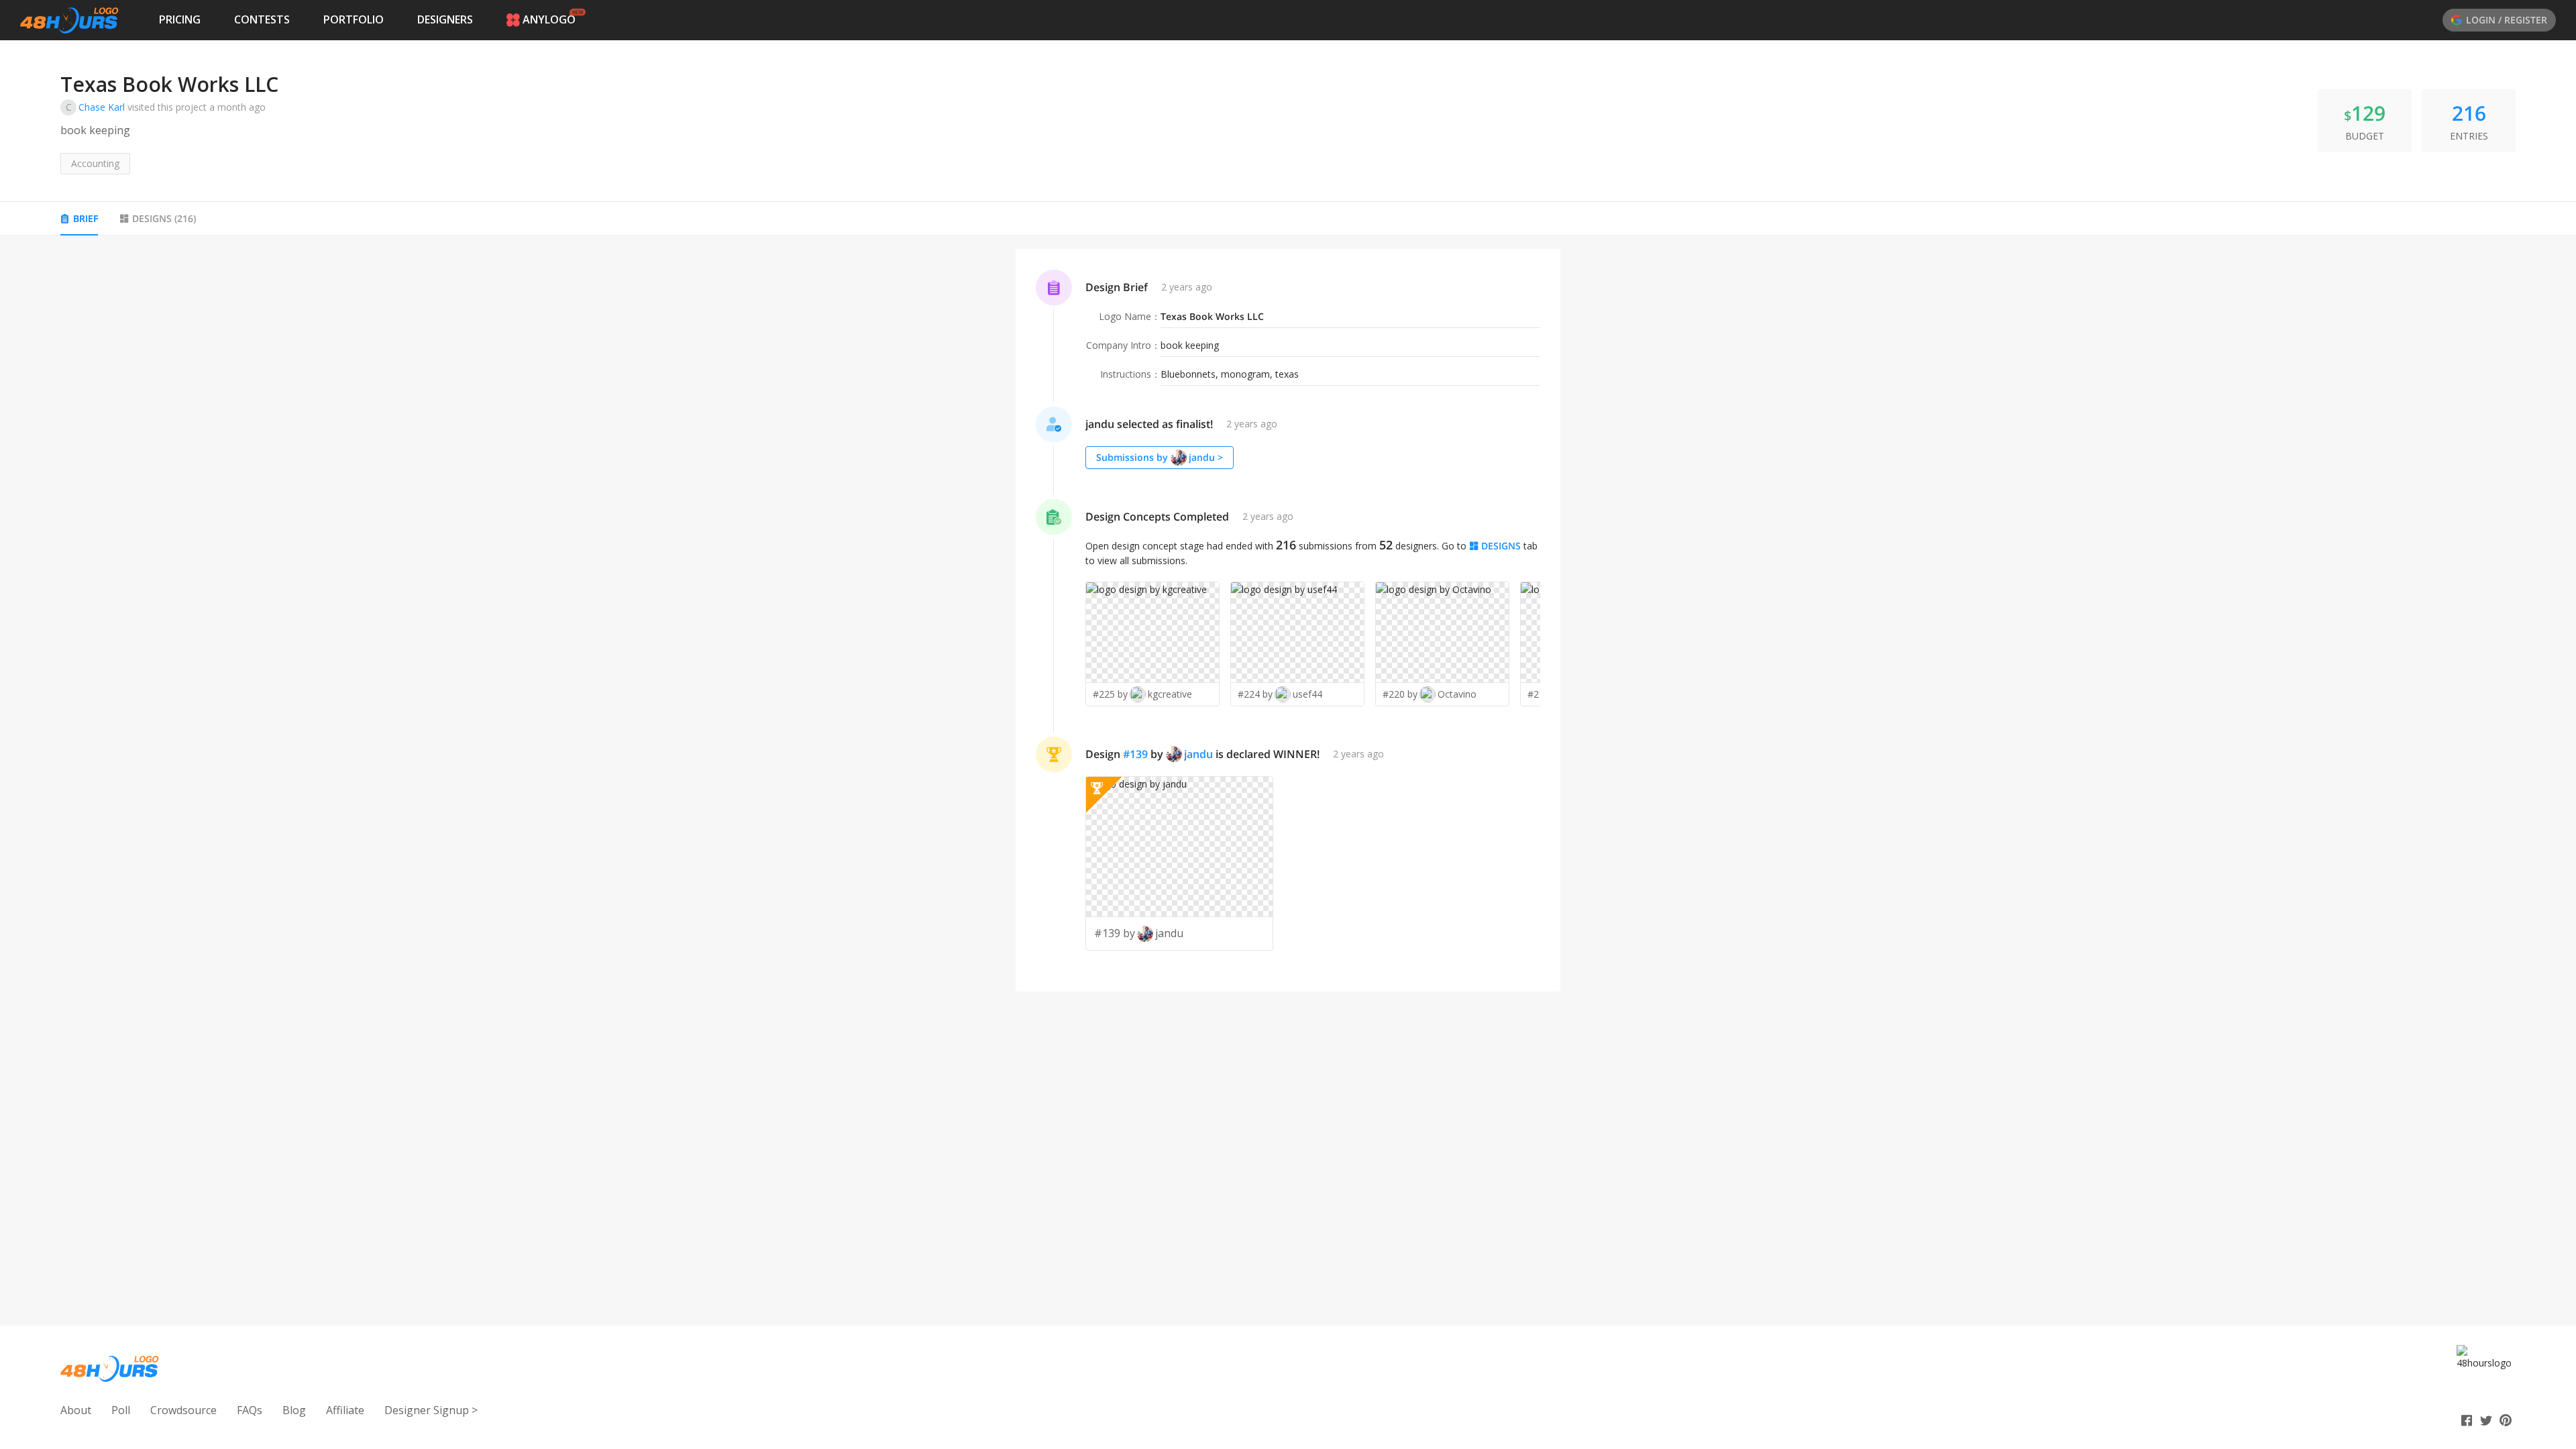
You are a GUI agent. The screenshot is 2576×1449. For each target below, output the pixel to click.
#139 (1135, 754)
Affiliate (345, 1410)
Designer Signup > (431, 1410)
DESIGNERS (445, 19)
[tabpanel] (1288, 621)
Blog (294, 1410)
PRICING (180, 19)
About (76, 1410)
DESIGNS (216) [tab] (164, 218)
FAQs (250, 1410)
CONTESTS (262, 19)
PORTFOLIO (354, 19)
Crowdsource (183, 1410)
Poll (121, 1410)
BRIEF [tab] (86, 218)
